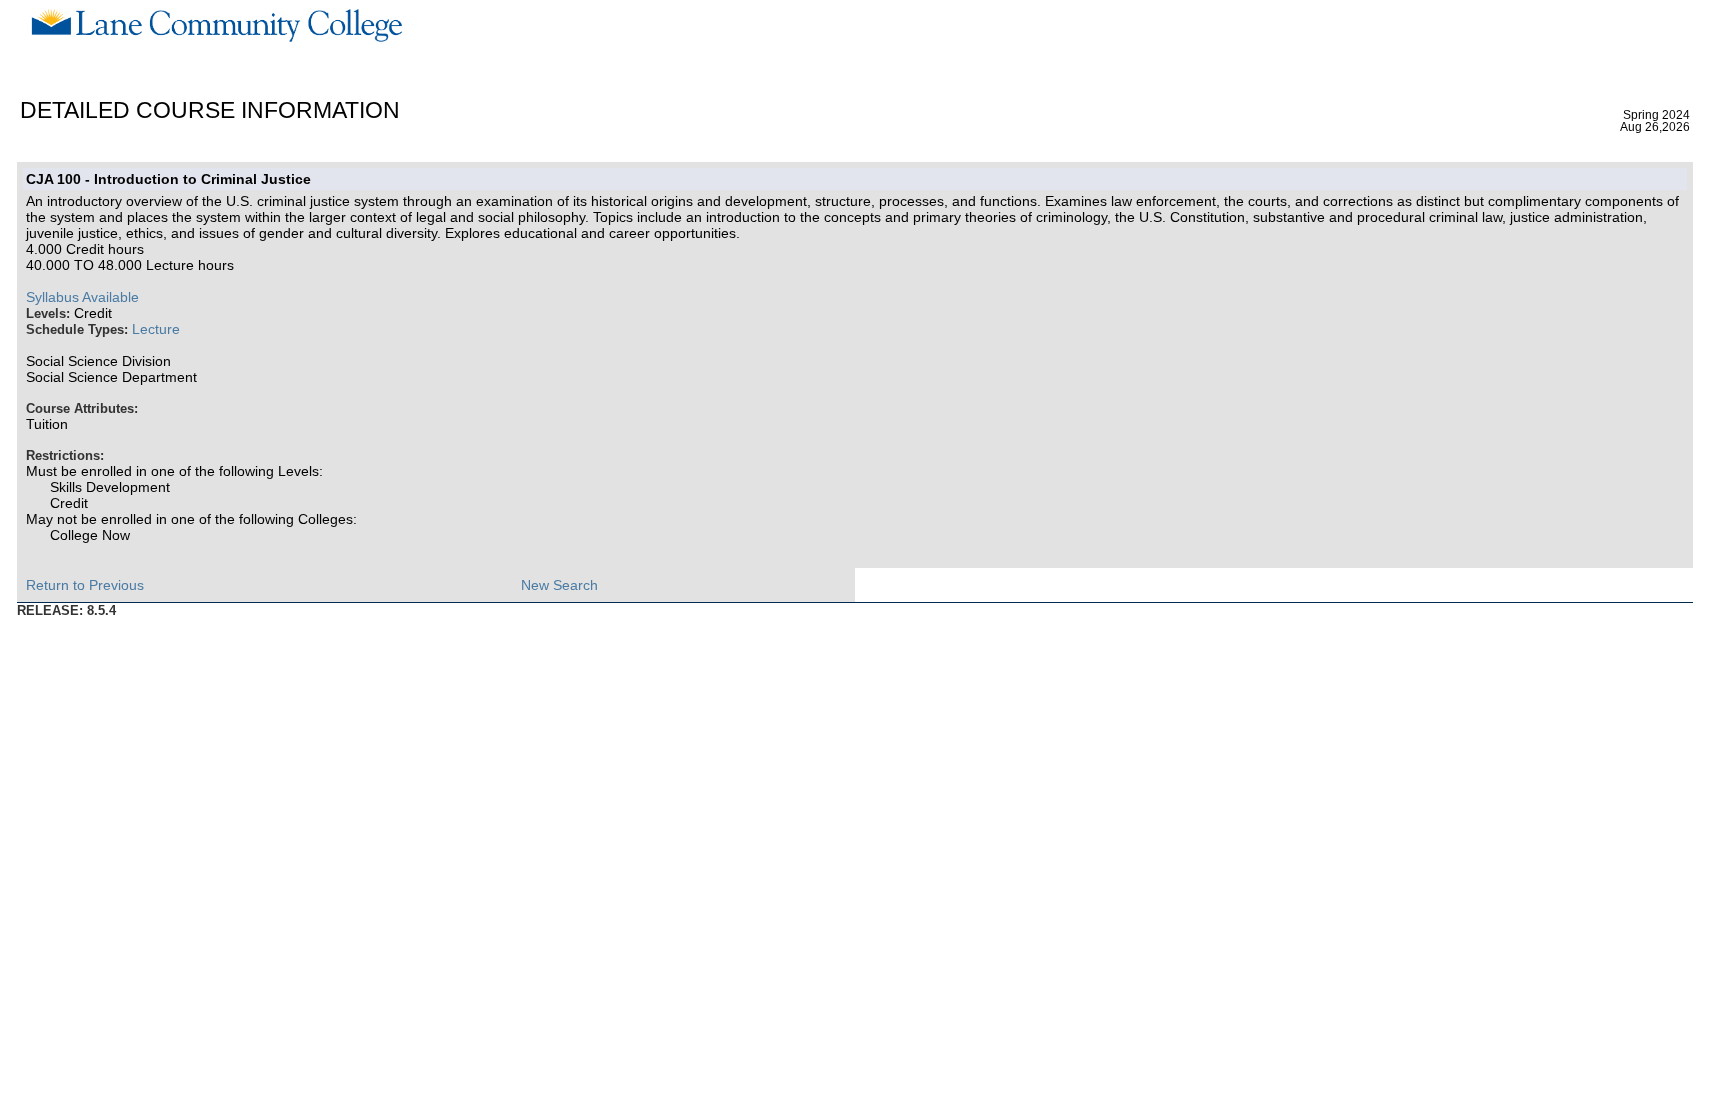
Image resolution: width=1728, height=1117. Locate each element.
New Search (559, 585)
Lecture (156, 329)
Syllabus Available (82, 297)
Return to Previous (85, 585)
